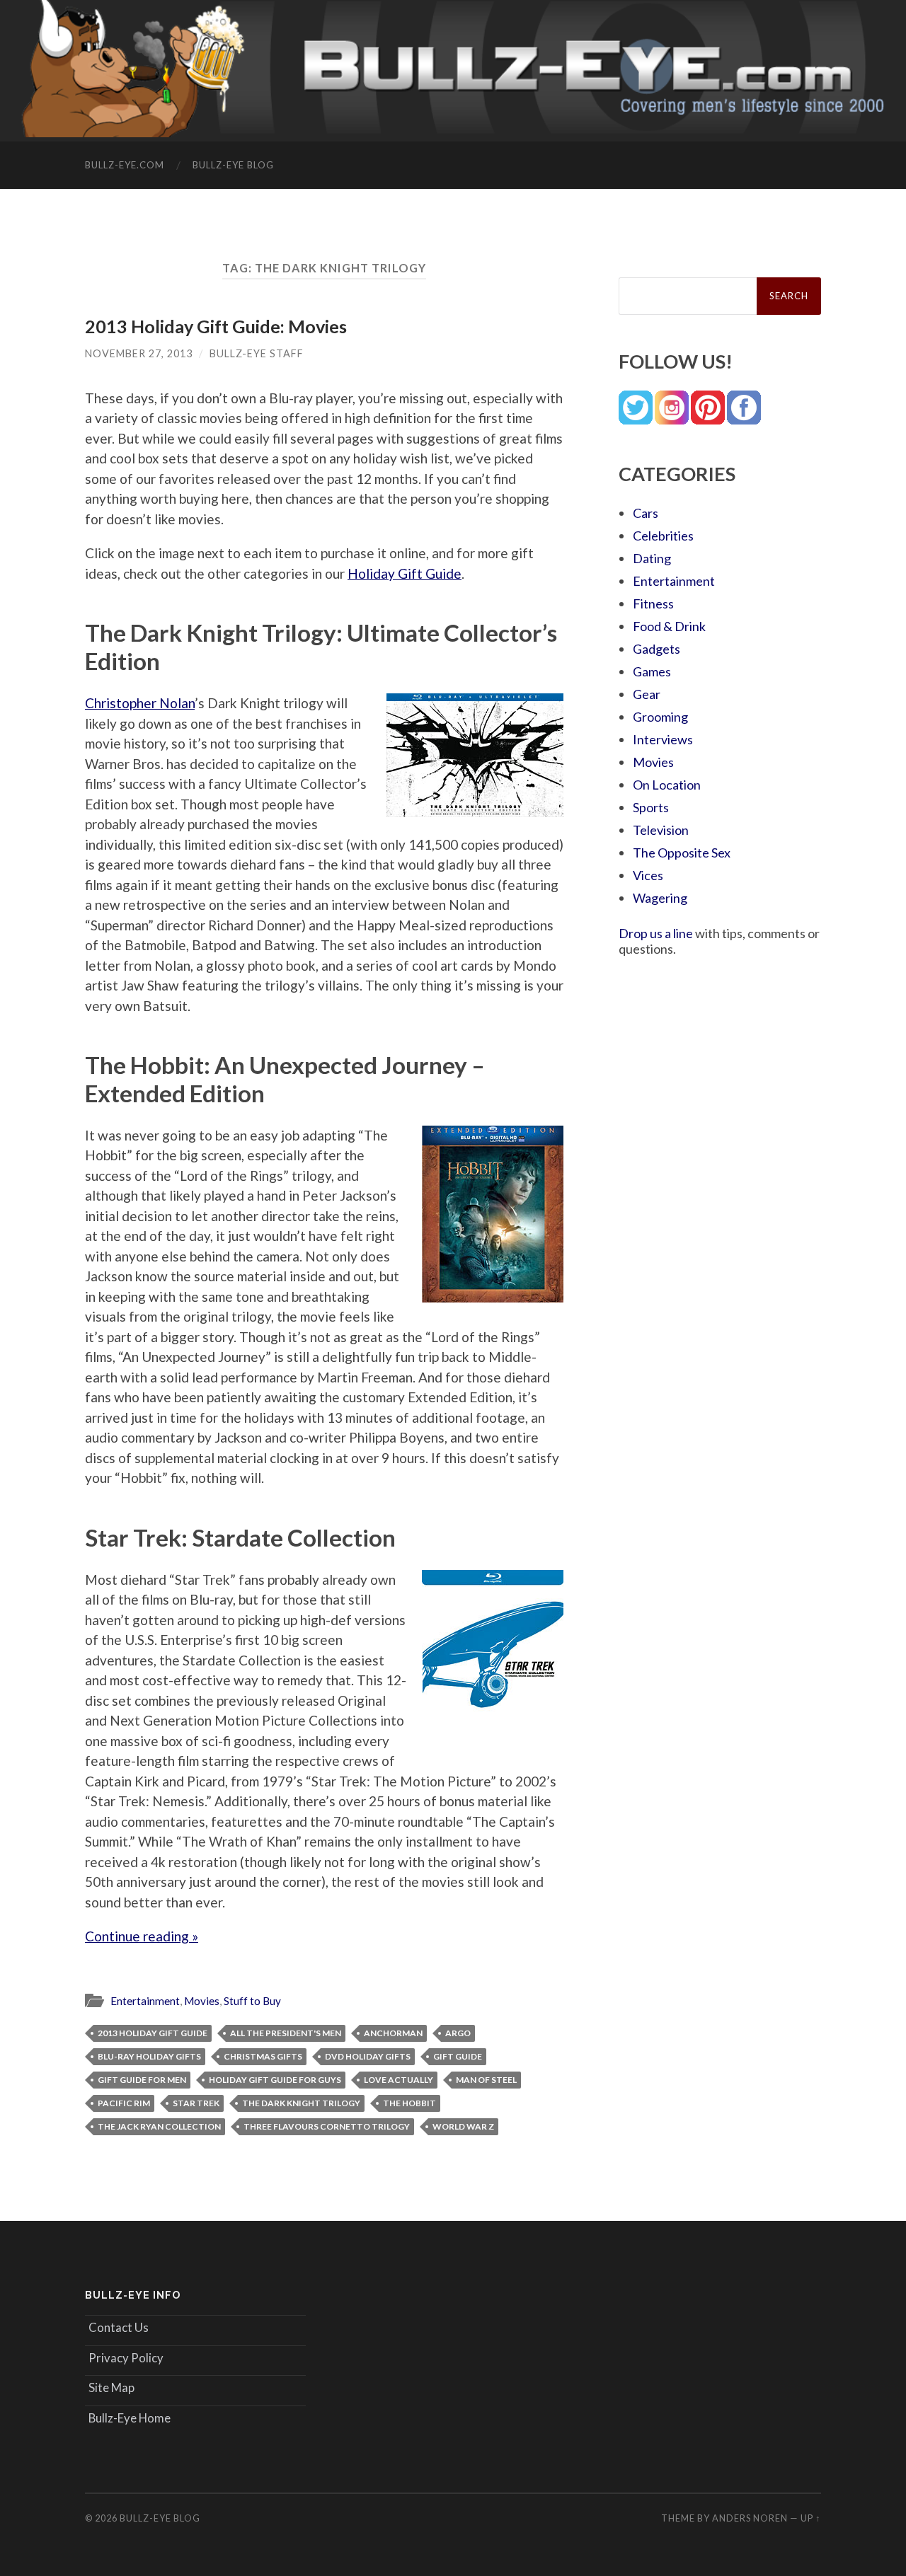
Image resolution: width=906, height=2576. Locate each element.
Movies (202, 2001)
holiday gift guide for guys (275, 2080)
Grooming (660, 717)
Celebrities (663, 536)
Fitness (653, 603)
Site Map (111, 2387)
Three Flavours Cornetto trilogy (327, 2126)
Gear (647, 694)
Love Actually (398, 2080)
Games (652, 671)
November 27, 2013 (139, 353)
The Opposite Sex (682, 853)
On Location (667, 785)
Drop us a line (656, 933)
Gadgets (656, 649)
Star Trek (196, 2103)
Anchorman (393, 2033)
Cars (646, 513)
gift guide (458, 2056)
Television (661, 830)
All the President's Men (286, 2033)
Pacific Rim (124, 2103)
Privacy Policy (126, 2358)
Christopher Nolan (140, 703)
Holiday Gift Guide (405, 573)
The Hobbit (409, 2103)
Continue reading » (142, 1936)
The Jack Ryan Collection (159, 2126)
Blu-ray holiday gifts (149, 2056)
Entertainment (145, 2001)
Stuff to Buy (252, 2001)
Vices (648, 875)
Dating (652, 558)
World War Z (463, 2126)
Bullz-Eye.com (125, 165)
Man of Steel (486, 2080)
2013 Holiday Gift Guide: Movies (216, 326)
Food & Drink (669, 626)
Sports (651, 807)
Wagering (660, 898)
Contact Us (119, 2327)
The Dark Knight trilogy (301, 2103)
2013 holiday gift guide (153, 2033)
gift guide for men (142, 2080)
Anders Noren (750, 2518)
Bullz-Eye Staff (257, 353)
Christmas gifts (263, 2056)
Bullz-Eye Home (130, 2418)
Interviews (663, 739)
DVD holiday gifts (368, 2056)
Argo (458, 2033)
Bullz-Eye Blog (233, 165)
